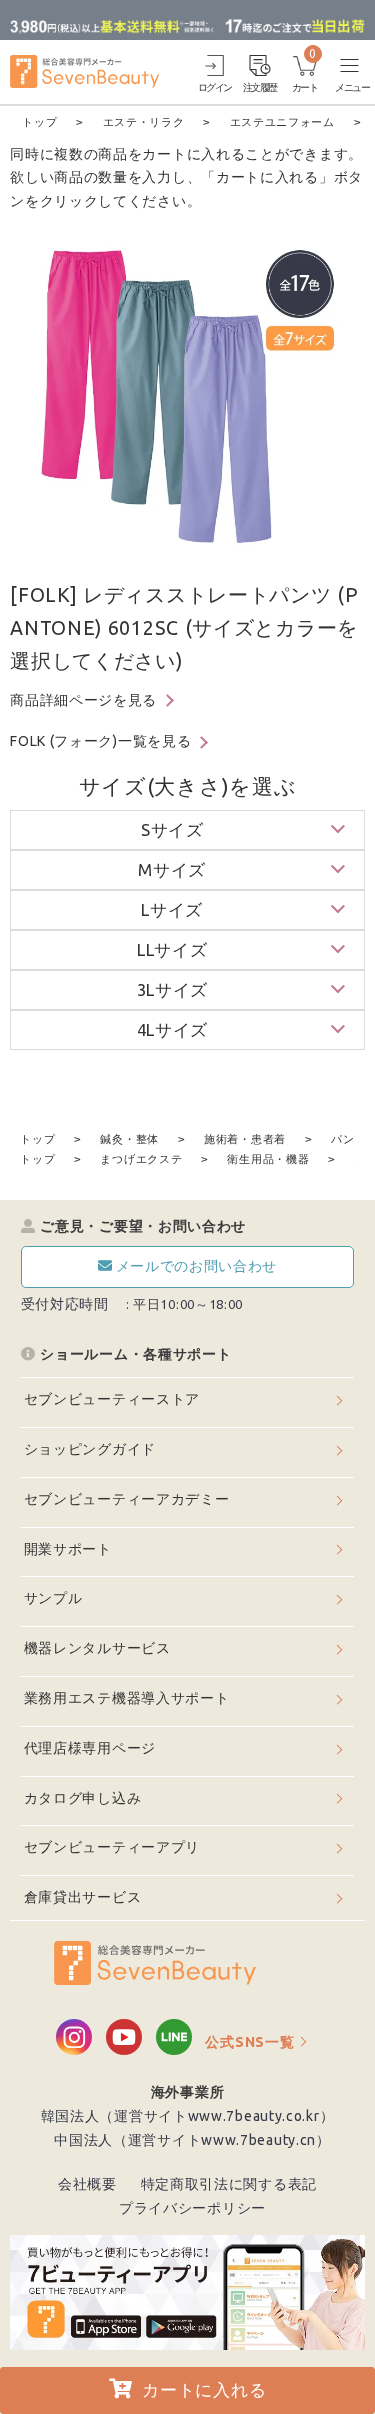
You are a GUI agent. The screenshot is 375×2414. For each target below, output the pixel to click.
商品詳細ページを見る (83, 700)
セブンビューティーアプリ (112, 1847)
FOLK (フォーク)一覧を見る (100, 741)
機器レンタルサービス (97, 1648)
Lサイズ (172, 909)
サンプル (53, 1598)
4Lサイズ (173, 1029)
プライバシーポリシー (192, 2208)
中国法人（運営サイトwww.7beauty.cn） (192, 2140)
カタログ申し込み (83, 1798)
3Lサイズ (173, 989)
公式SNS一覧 (249, 2042)
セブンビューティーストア (112, 1399)
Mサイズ (172, 869)
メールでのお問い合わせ (197, 1266)
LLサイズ (172, 949)
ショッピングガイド (90, 1449)
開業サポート (68, 1549)
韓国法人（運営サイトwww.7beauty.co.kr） (188, 2116)
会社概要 (87, 2184)
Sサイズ (172, 829)
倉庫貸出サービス (83, 1897)
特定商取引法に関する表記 (229, 2184)
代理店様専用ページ (90, 1748)
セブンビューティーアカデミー (127, 1499)
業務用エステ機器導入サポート (127, 1698)
